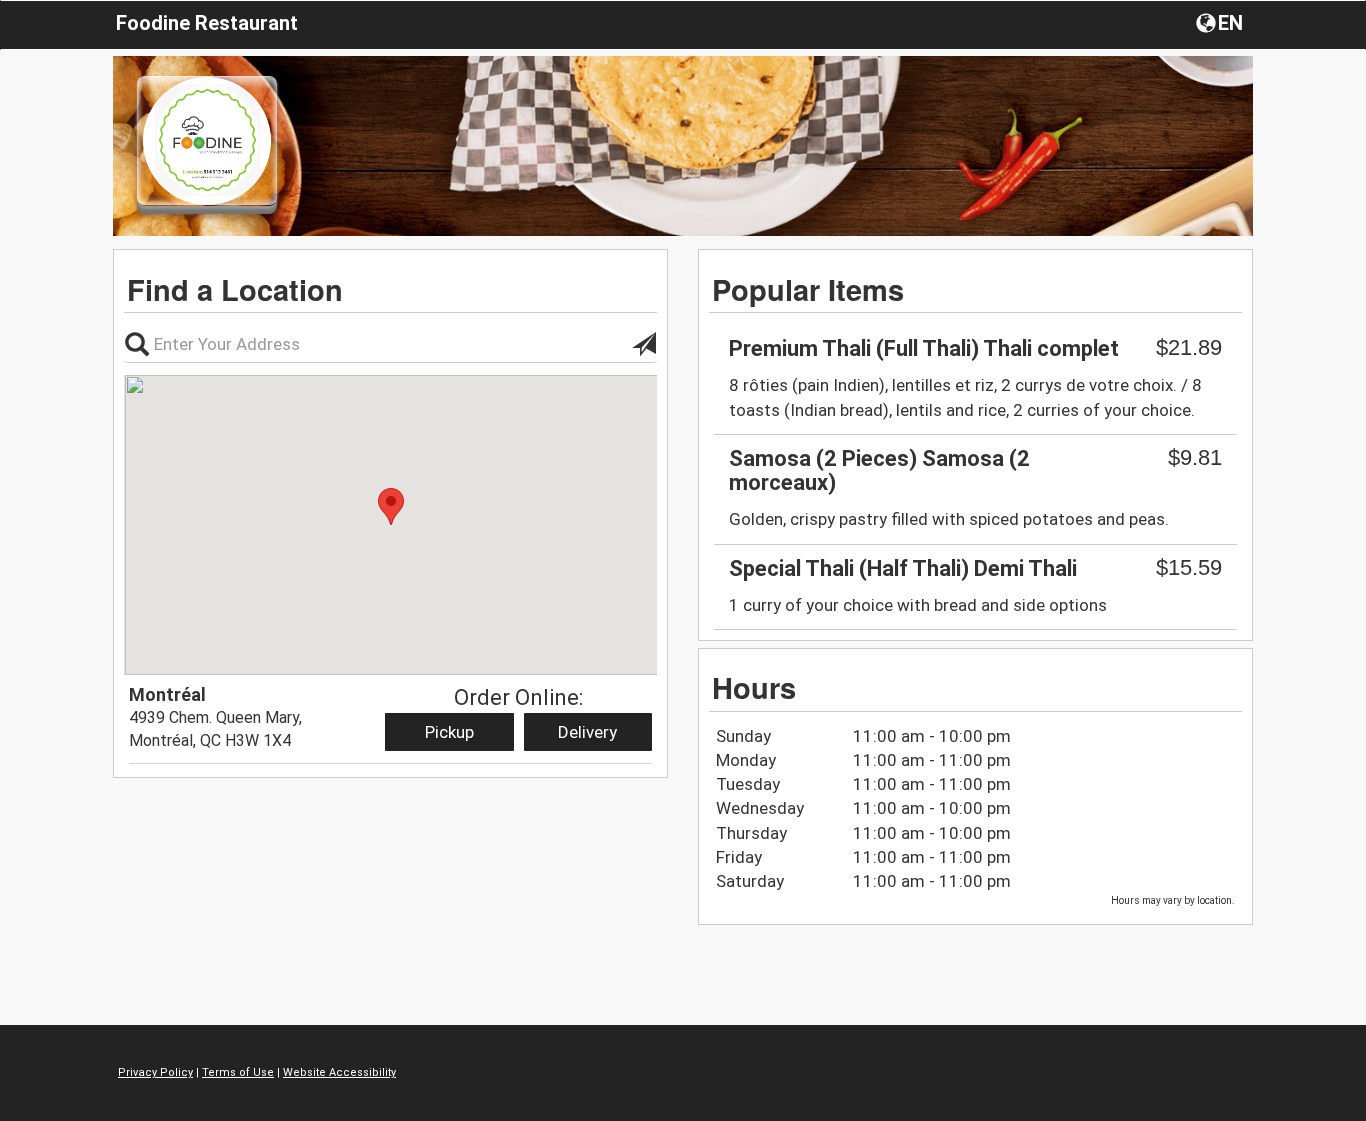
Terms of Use (238, 1072)
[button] (1221, 22)
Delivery (587, 732)
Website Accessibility (339, 1072)
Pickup (449, 732)
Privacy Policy (155, 1072)
